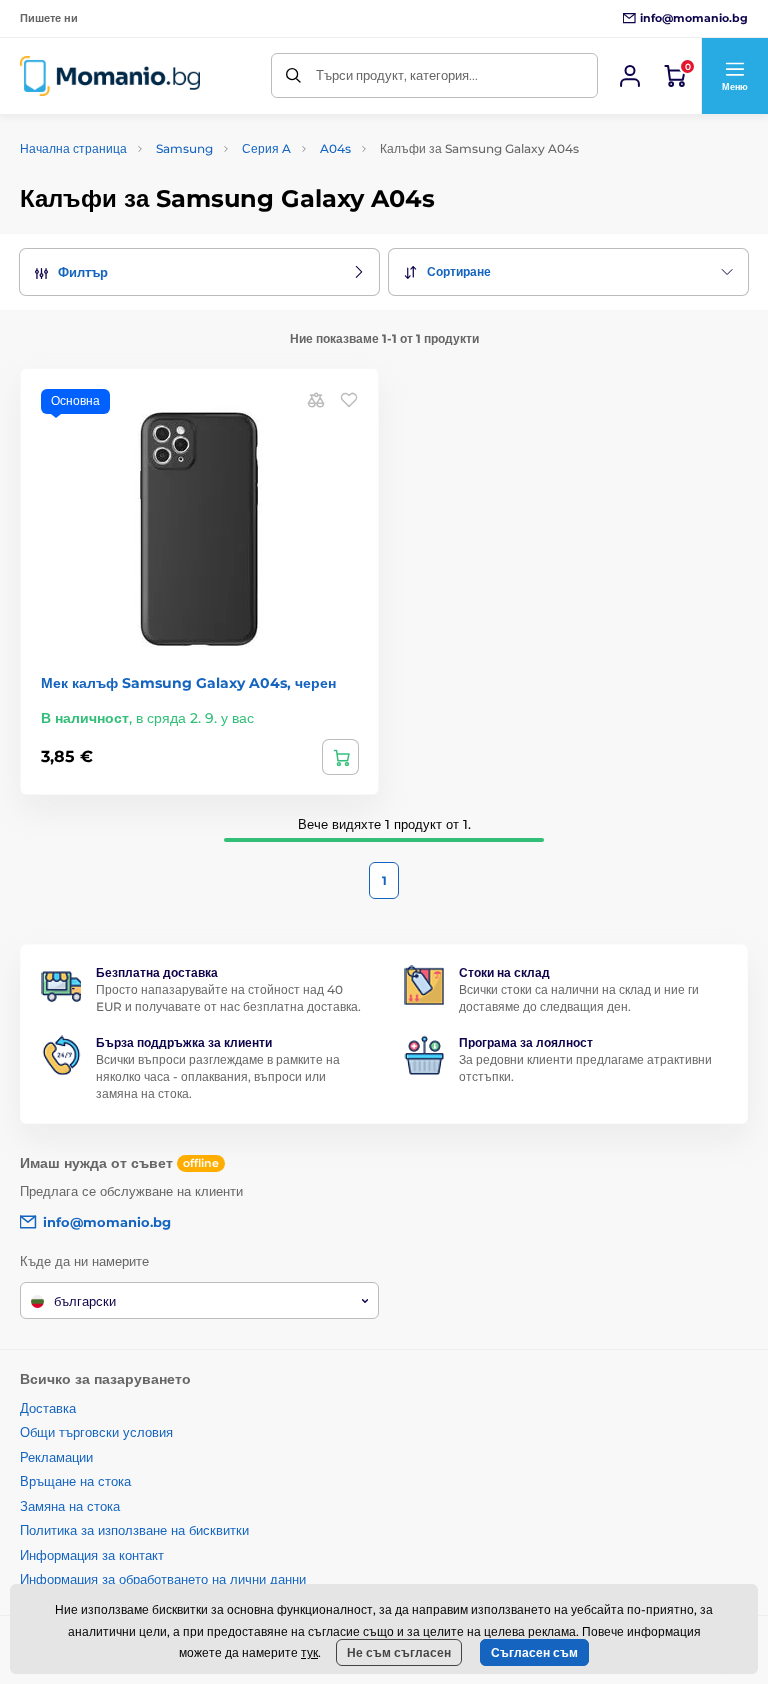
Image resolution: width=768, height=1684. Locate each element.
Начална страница (73, 148)
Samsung (184, 148)
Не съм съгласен (399, 1652)
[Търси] (293, 75)
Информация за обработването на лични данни (163, 1579)
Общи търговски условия (96, 1432)
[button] (734, 76)
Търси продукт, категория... (397, 75)
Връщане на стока (75, 1481)
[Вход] (630, 76)
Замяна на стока (70, 1506)
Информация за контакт (92, 1555)
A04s (335, 148)
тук (309, 1652)
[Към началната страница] (110, 76)
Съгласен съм (534, 1652)
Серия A (266, 148)
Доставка (48, 1408)
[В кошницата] (340, 757)
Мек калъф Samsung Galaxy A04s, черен (188, 683)
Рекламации (56, 1457)
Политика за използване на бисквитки (134, 1530)
